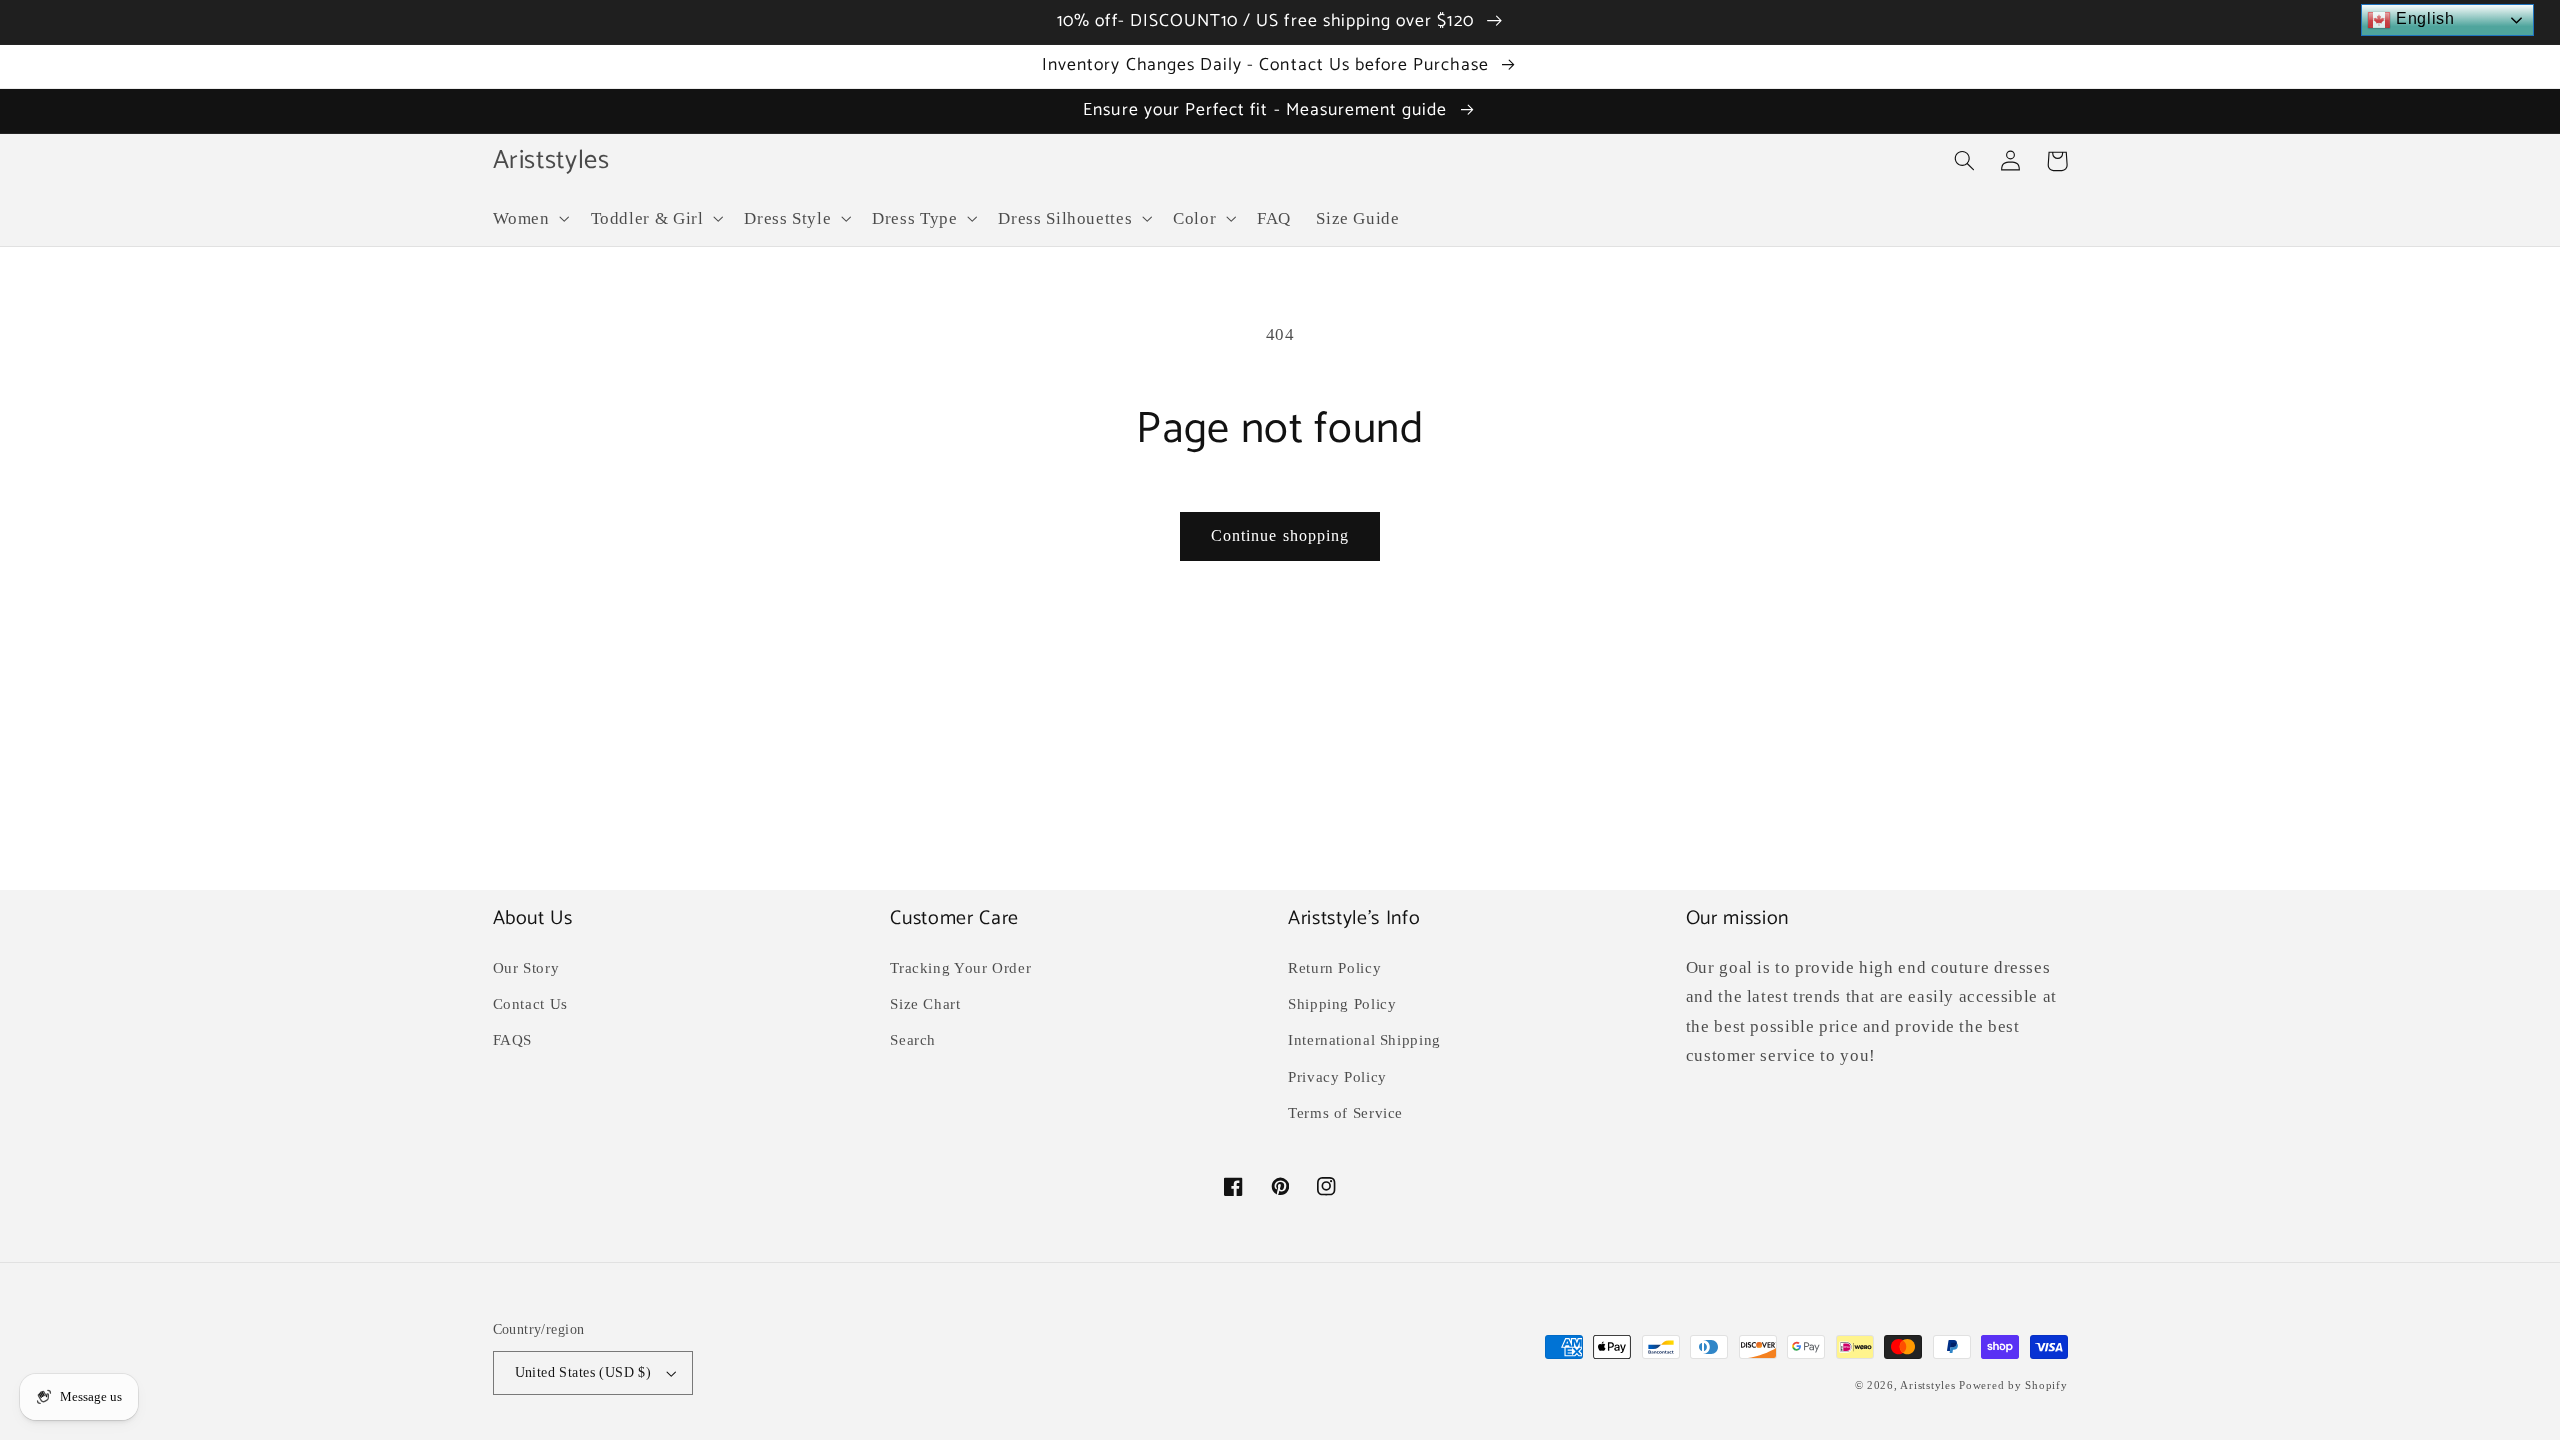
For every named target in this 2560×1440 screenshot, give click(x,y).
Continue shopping (1280, 535)
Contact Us (530, 1004)
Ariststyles (1927, 1385)
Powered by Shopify (2013, 1385)
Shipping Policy (1342, 1004)
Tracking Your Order (960, 968)
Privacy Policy (1337, 1077)
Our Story (526, 968)
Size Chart (925, 1004)
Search (913, 1040)
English (2422, 18)
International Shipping (1364, 1040)
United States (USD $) (583, 1372)
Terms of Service (1345, 1113)
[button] (529, 218)
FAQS (513, 1040)
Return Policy (1334, 968)
